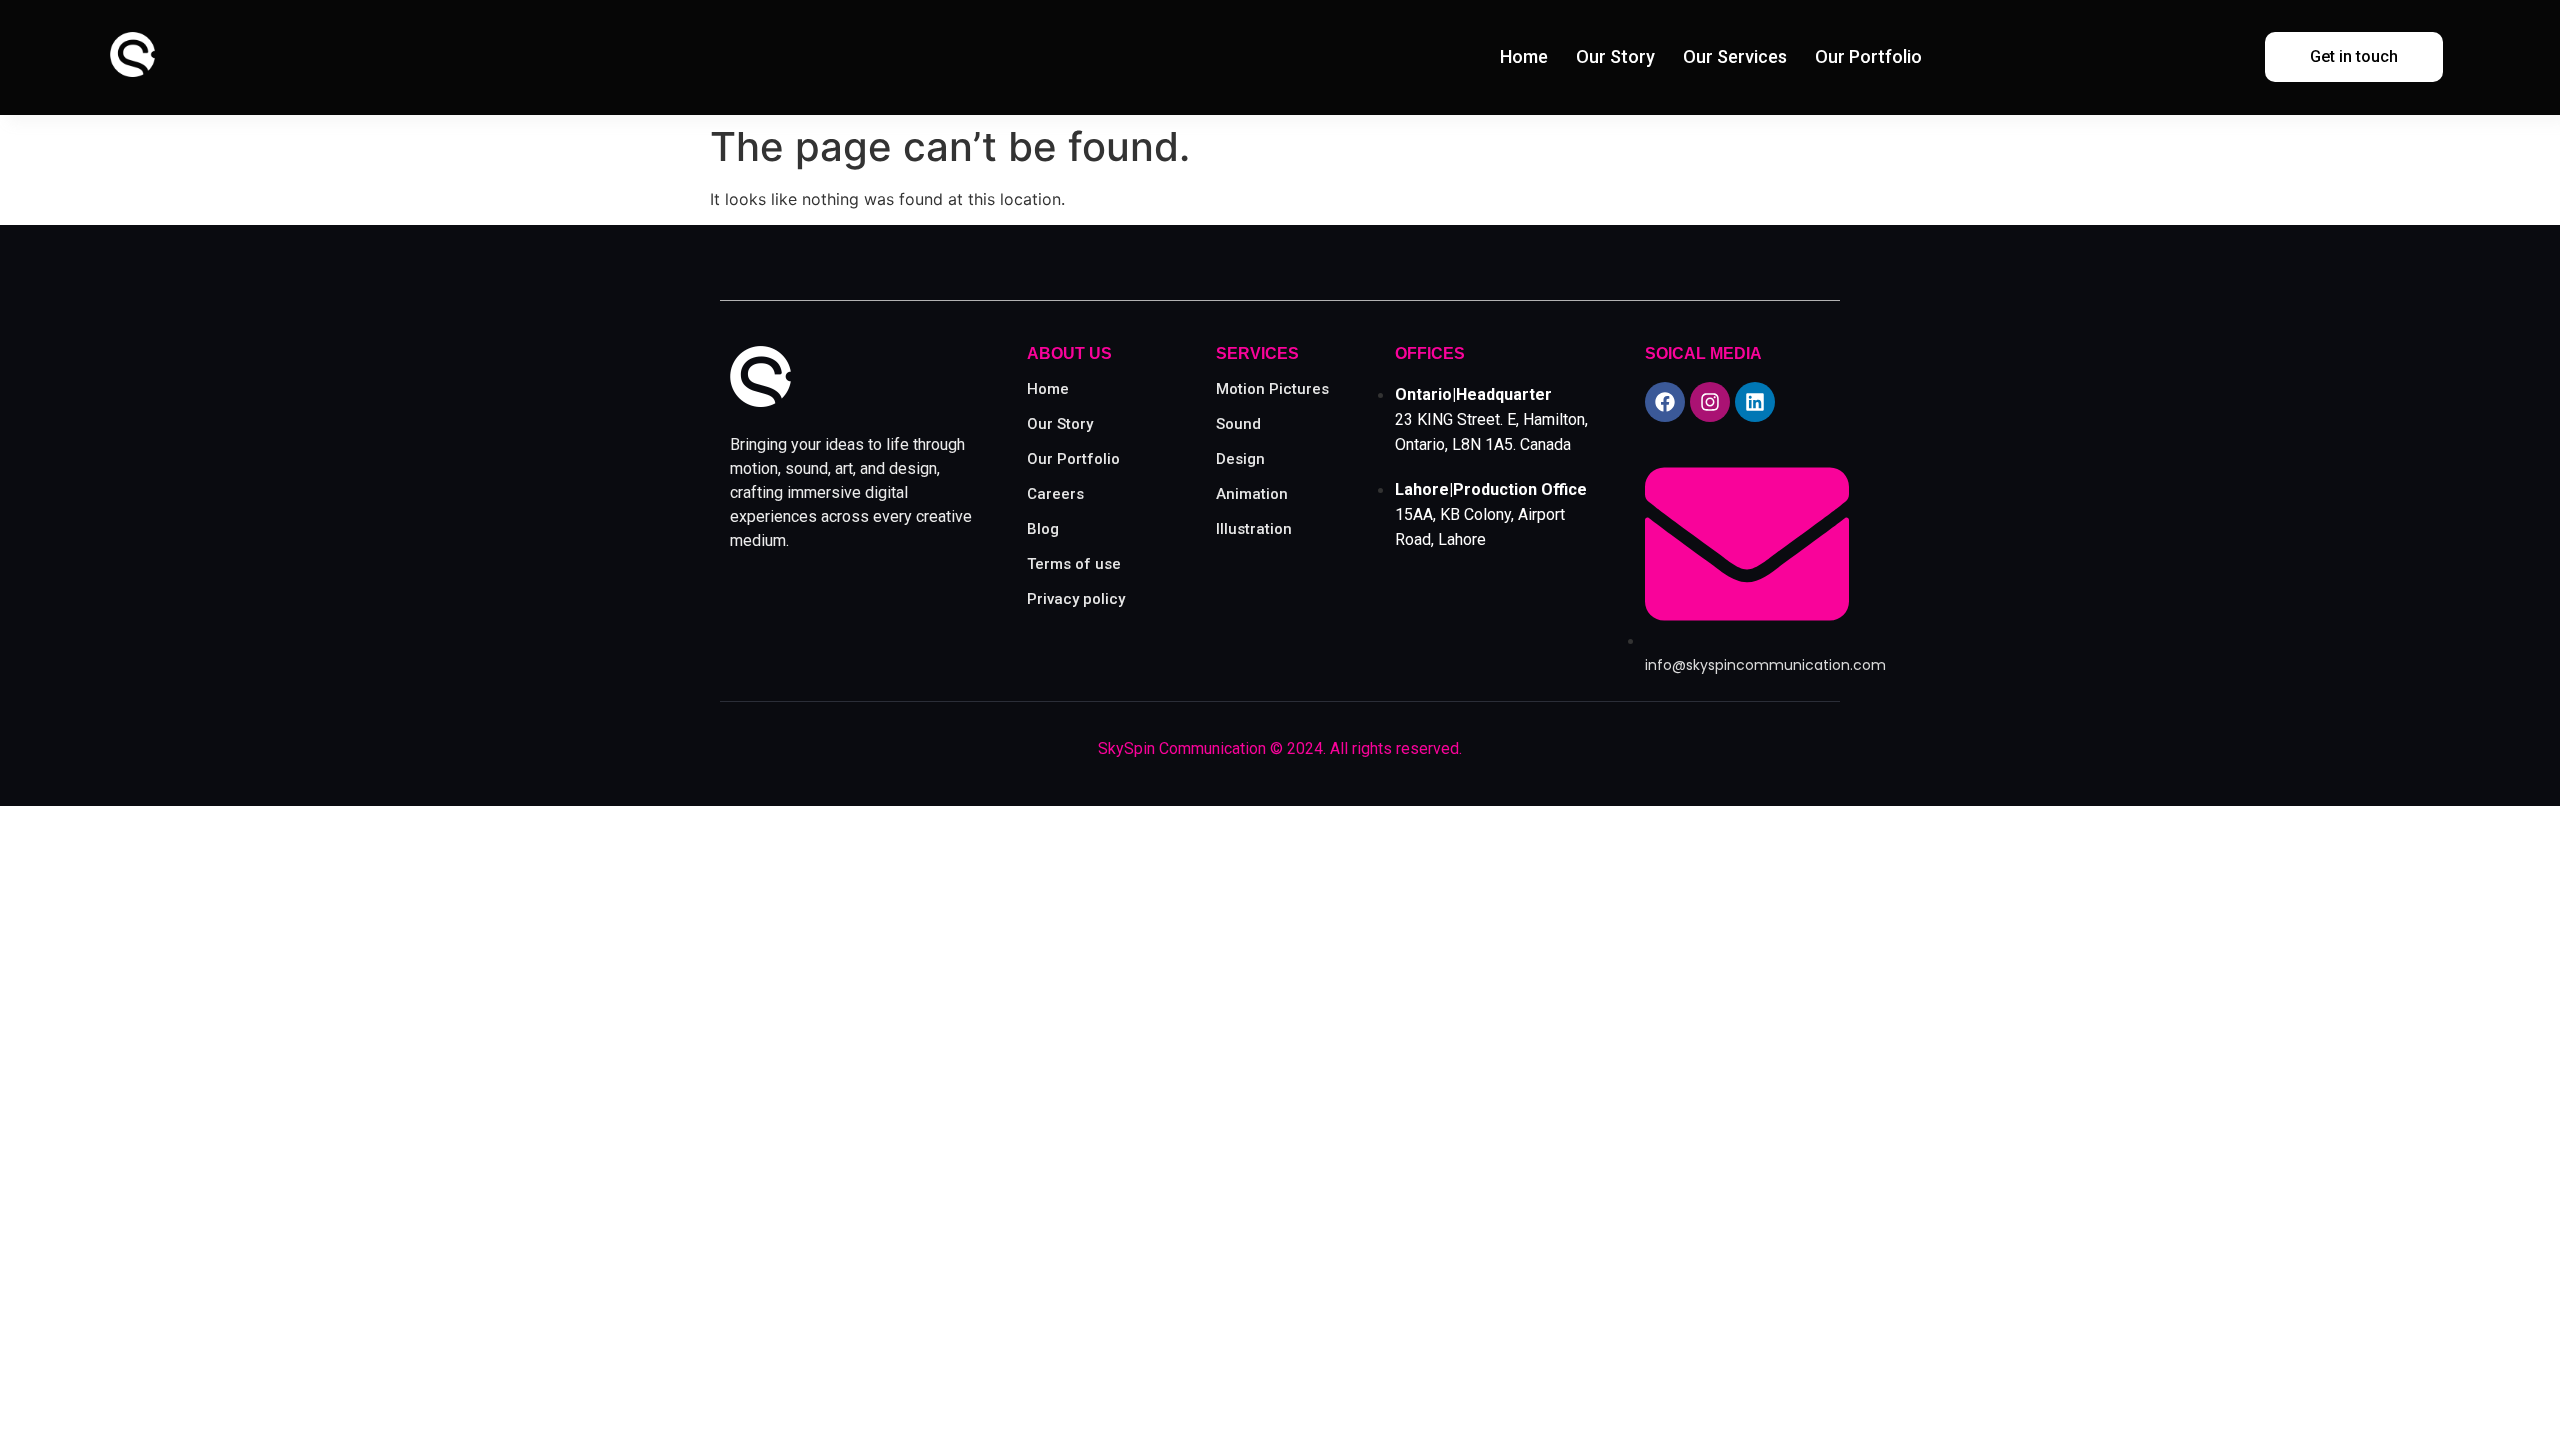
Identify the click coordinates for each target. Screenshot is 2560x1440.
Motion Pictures (1272, 389)
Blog (1043, 529)
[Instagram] (1710, 402)
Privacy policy (1076, 599)
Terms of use (1074, 564)
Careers (1055, 494)
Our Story (1615, 56)
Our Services (1735, 56)
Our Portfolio (1868, 56)
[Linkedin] (1755, 402)
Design (1240, 459)
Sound (1238, 424)
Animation (1252, 494)
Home (1524, 56)
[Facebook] (1665, 402)
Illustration (1254, 529)
